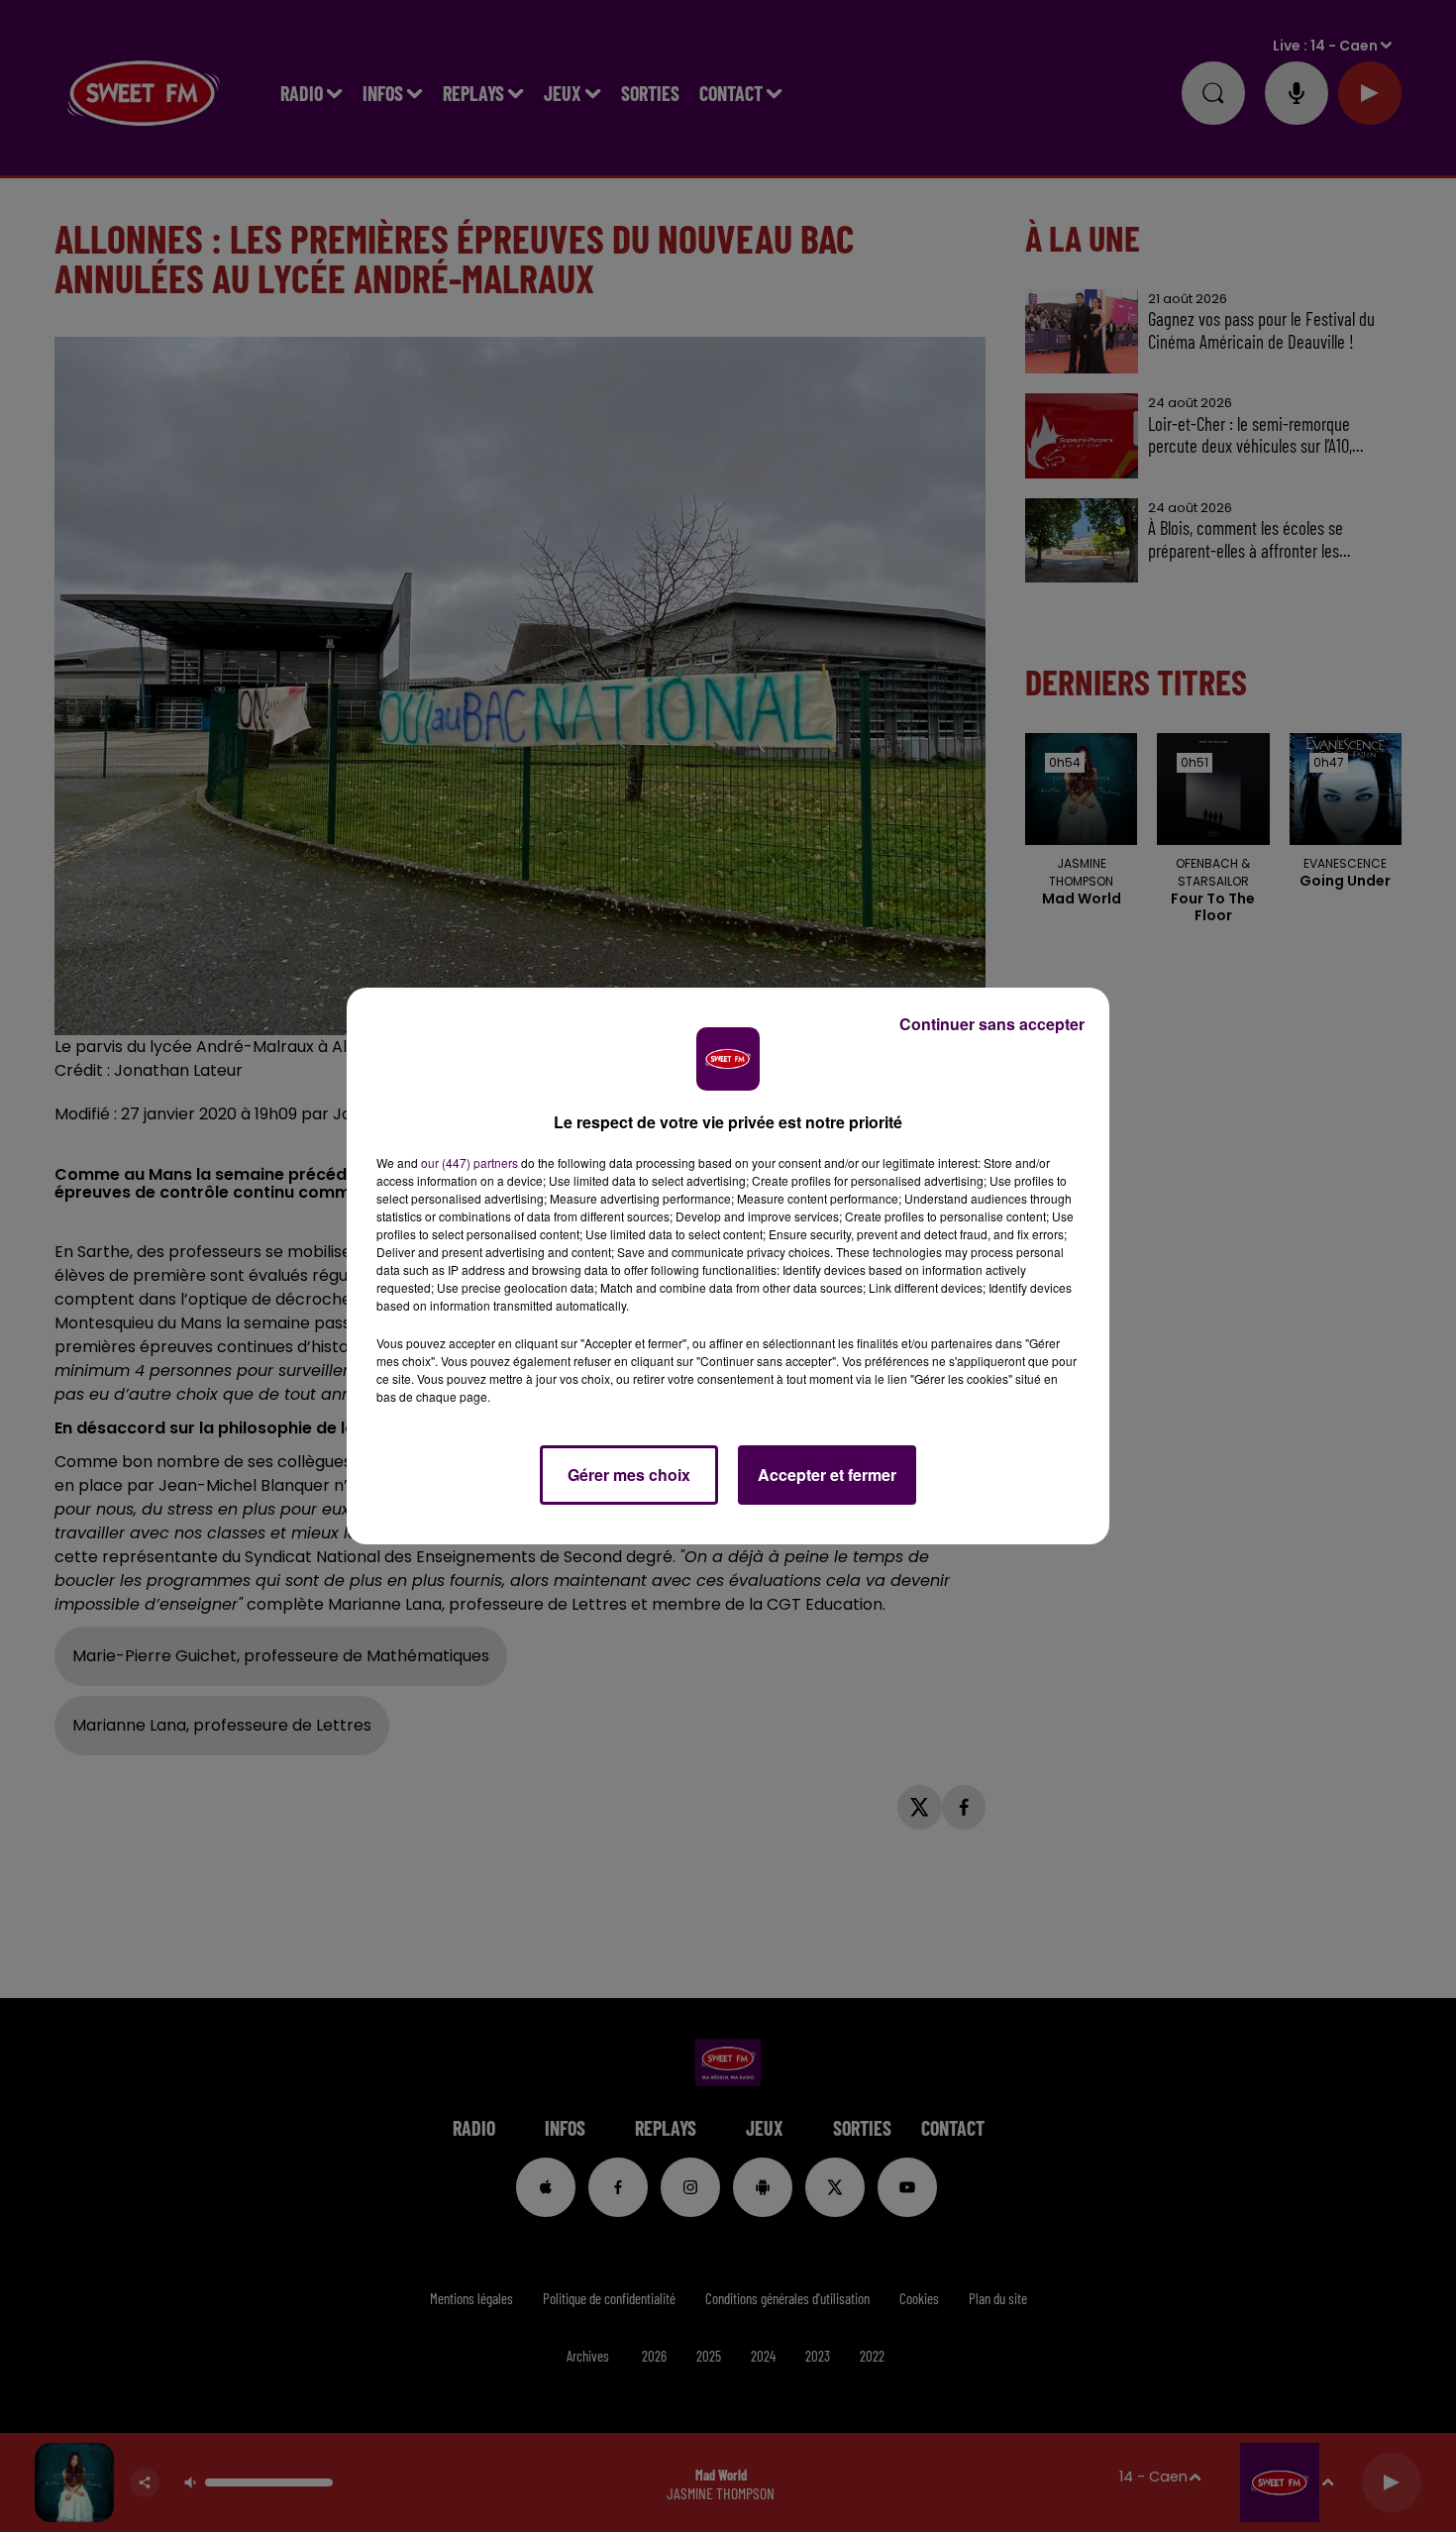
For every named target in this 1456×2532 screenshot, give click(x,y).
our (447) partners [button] (469, 1162)
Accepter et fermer (827, 1475)
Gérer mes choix (629, 1475)
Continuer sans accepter (992, 1024)
